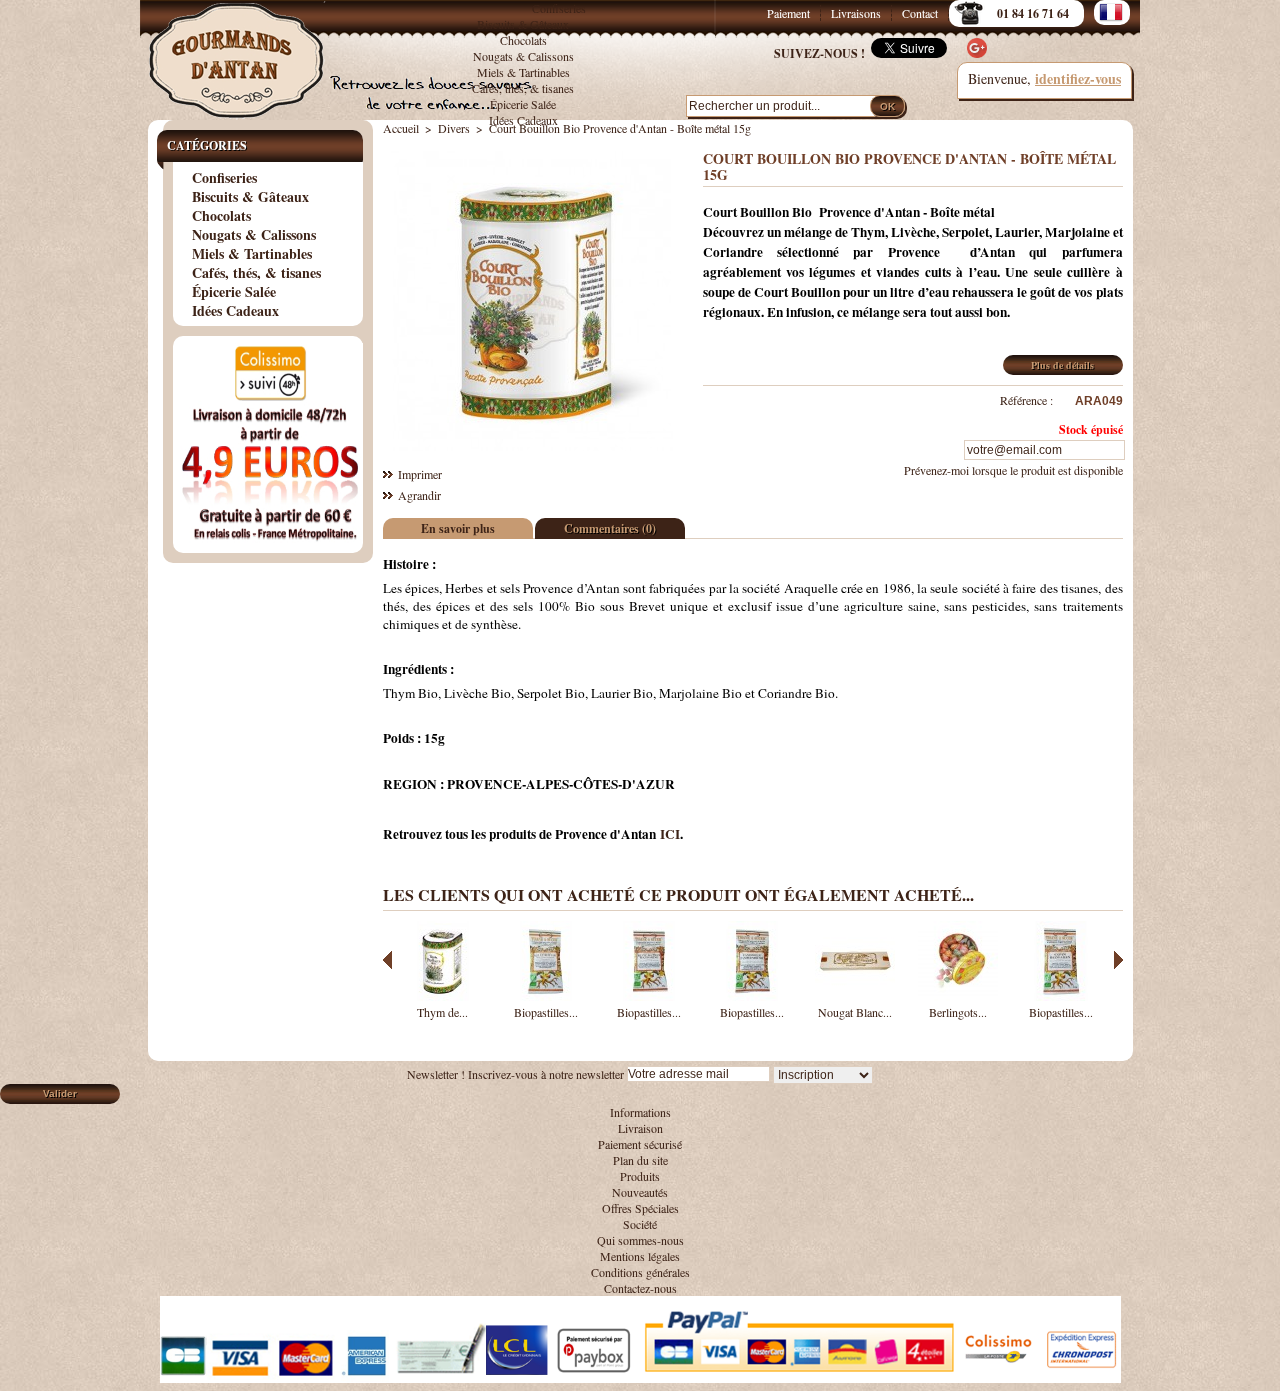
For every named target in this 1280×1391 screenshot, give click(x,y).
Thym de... (442, 1012)
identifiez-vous (1078, 78)
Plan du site (640, 1160)
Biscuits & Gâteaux (523, 24)
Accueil (401, 128)
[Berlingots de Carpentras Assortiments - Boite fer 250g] (958, 996)
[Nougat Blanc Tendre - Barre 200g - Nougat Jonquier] (855, 996)
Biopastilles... (546, 1012)
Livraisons (856, 13)
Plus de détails (1062, 365)
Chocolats (523, 40)
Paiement (788, 13)
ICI (670, 834)
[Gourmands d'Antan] (240, 50)
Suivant (1118, 960)
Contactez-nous (640, 1288)
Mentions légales (640, 1256)
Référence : (1026, 400)
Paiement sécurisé (640, 1144)
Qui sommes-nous (640, 1240)
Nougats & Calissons (523, 56)
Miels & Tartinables (523, 72)
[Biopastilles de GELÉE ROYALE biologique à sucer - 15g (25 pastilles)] (546, 996)
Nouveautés (640, 1192)
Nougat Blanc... (855, 1012)
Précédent (387, 960)
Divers (454, 128)
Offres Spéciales (640, 1208)
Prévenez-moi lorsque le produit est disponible (1013, 470)
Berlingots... (958, 1012)
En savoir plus (458, 528)
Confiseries (559, 8)
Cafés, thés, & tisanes (523, 88)
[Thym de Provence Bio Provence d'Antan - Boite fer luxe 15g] (443, 996)
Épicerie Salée (523, 104)
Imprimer (420, 474)
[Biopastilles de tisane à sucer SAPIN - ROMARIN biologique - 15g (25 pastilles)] (1061, 996)
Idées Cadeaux (523, 120)
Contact (920, 13)
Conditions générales (640, 1272)
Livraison (640, 1128)
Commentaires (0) (610, 528)
